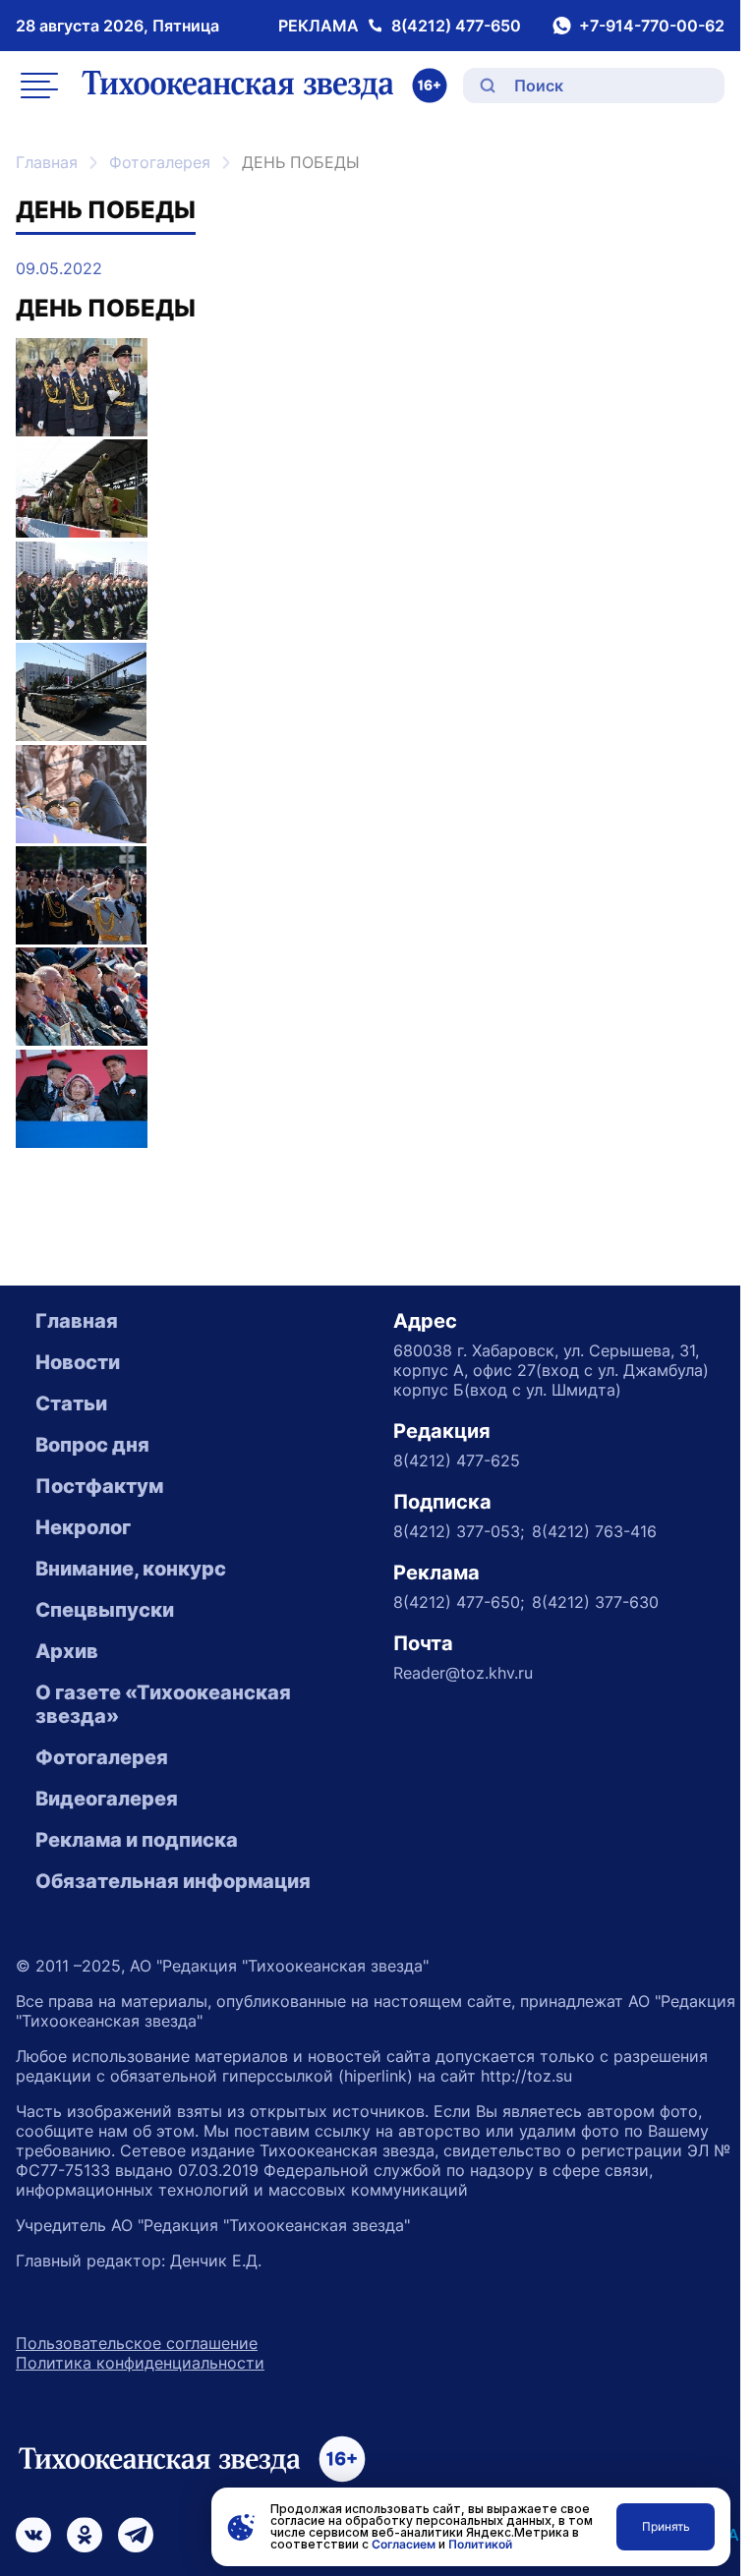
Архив (67, 1651)
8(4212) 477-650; (459, 1602)
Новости (78, 1362)
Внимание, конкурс (131, 1569)
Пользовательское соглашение (137, 2343)
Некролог (83, 1527)
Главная (47, 162)
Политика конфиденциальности (140, 2363)
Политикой (480, 2544)
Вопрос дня (92, 1445)
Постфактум (99, 1486)
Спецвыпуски (105, 1610)
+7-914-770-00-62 (652, 26)
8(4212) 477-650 (456, 26)
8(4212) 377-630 (595, 1602)
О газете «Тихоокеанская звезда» (163, 1704)
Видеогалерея (107, 1799)
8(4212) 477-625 (457, 1460)
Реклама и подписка (137, 1840)
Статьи (71, 1403)
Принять (666, 2526)
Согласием (404, 2544)
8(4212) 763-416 (594, 1531)
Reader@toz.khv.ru (463, 1673)
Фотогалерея (160, 162)
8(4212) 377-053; (459, 1531)
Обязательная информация (173, 1881)
